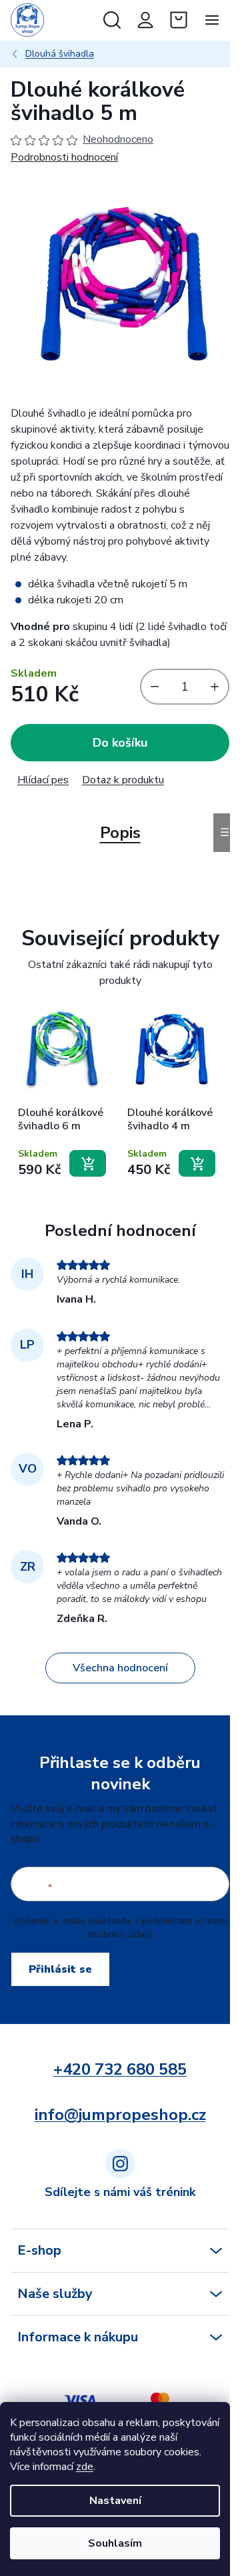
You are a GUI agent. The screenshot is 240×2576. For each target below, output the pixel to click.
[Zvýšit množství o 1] (218, 687)
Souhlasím (115, 2543)
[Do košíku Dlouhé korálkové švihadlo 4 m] (197, 1163)
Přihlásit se (60, 1969)
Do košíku (120, 743)
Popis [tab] (120, 833)
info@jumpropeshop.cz (120, 2115)
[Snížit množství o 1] (151, 687)
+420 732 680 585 (120, 2069)
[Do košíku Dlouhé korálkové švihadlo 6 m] (88, 1163)
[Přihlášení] (145, 20)
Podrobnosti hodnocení (64, 157)
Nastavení (115, 2501)
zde (85, 2467)
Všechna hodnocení (120, 1668)
